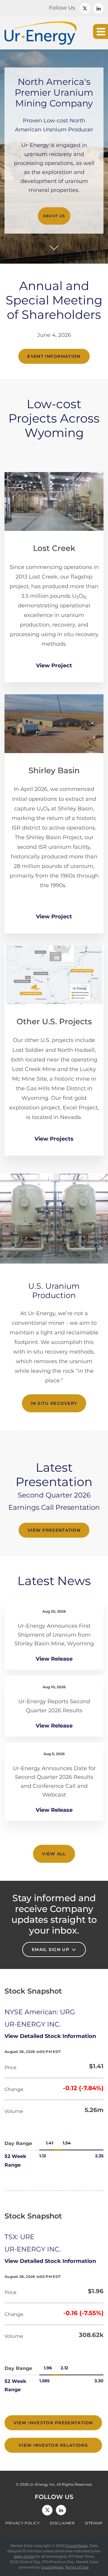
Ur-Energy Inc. (43, 2484)
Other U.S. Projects (54, 1022)
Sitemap (94, 2523)
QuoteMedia (76, 2546)
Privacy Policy (22, 2523)
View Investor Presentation (53, 2423)
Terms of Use (77, 2567)
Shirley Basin (54, 770)
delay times (24, 2556)
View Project (54, 666)
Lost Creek (54, 548)
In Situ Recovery (54, 1403)
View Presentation (54, 1530)
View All (54, 1854)
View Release (54, 1659)
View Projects (54, 1139)
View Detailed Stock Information (50, 2036)
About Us (54, 216)
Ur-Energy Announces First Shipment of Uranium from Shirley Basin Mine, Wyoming (54, 1635)
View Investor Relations (53, 2445)
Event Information (54, 356)
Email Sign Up (51, 1949)
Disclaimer (62, 2523)
